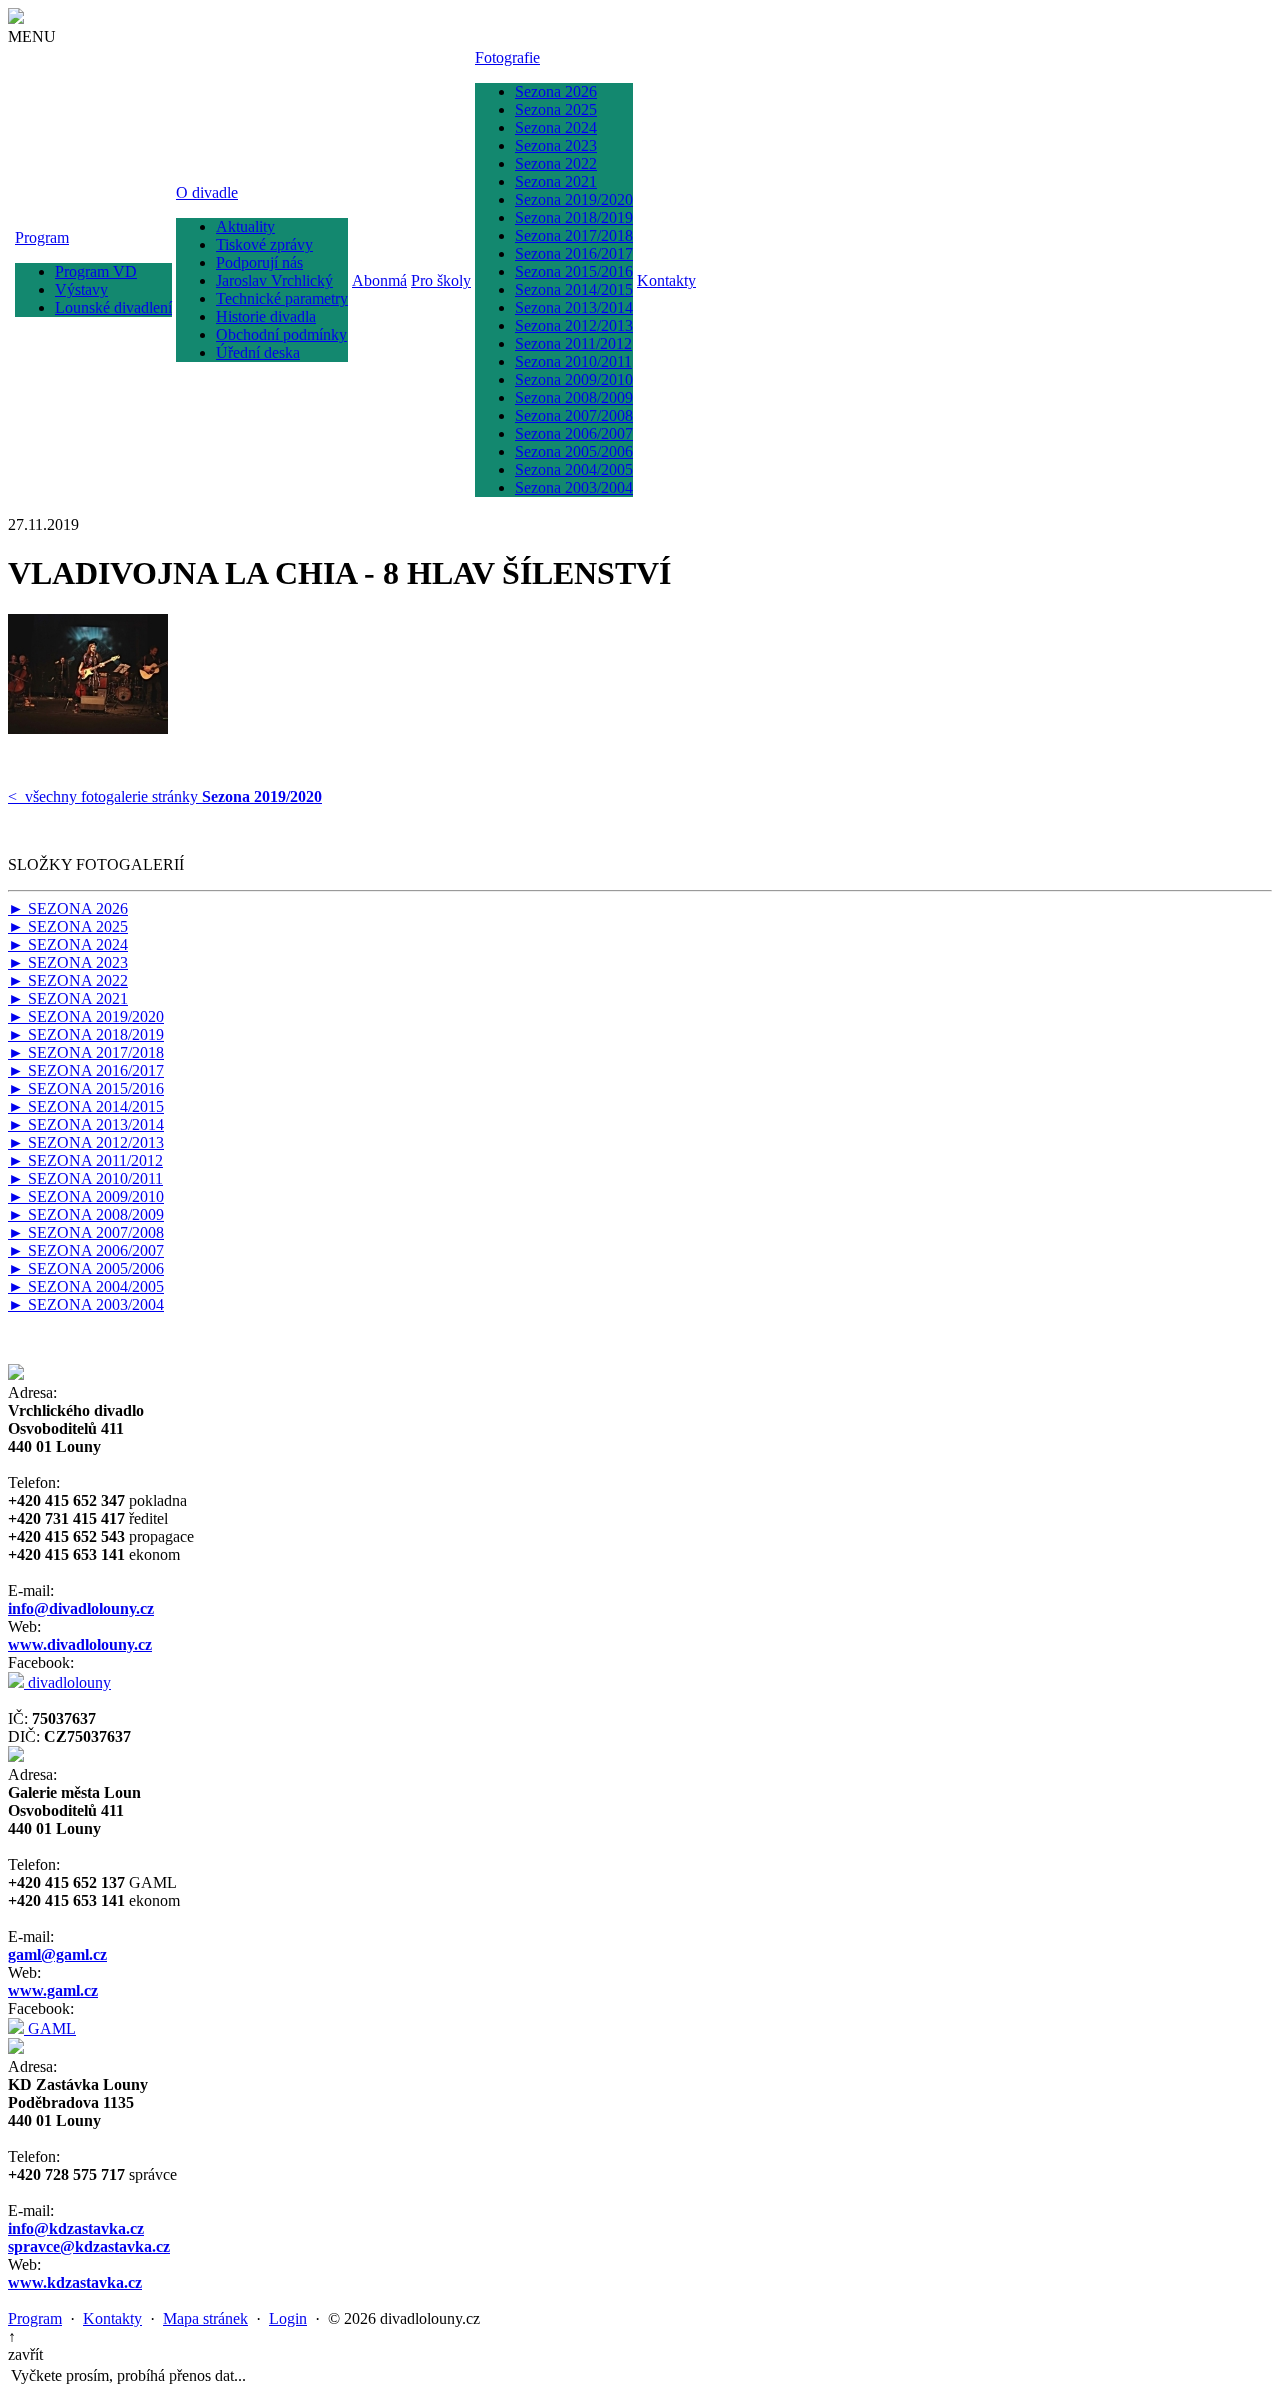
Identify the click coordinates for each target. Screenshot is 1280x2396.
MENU (32, 36)
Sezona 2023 (556, 145)
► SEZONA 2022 (68, 980)
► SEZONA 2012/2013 (86, 1142)
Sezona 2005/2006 (574, 451)
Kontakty (666, 280)
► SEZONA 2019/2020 (86, 1016)
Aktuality (245, 226)
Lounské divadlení (113, 307)
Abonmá (379, 280)
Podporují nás (259, 262)
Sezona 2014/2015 (574, 289)
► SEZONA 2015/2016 (86, 1088)
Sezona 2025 (556, 109)
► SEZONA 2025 (68, 926)
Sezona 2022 (556, 163)
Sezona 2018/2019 (574, 217)
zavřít (25, 2354)
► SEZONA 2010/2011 (85, 1178)
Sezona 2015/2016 (574, 271)
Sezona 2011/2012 (573, 343)
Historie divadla (266, 316)
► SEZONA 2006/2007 (86, 1250)
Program (42, 237)
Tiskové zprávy (264, 244)
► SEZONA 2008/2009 (86, 1214)
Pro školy (441, 280)
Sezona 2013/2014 (574, 307)
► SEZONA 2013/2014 (86, 1124)
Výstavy (81, 289)
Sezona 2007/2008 (574, 415)
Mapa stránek (205, 2318)
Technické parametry (282, 298)
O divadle (207, 192)
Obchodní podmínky (281, 334)
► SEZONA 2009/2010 (86, 1196)
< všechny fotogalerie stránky (165, 796)
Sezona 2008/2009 (574, 397)
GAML (50, 2028)
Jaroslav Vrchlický (274, 280)
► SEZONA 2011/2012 (85, 1160)
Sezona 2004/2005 (574, 469)
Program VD (96, 271)
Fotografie (507, 57)
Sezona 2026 (556, 91)
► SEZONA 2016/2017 (86, 1070)
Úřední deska (258, 352)
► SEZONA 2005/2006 (86, 1268)
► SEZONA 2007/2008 (86, 1232)
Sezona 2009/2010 (574, 379)
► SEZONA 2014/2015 (86, 1106)
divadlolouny (67, 1682)
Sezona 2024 (556, 127)
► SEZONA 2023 (68, 962)
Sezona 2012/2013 (574, 325)
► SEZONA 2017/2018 (86, 1052)
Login (288, 2318)
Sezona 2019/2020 (574, 199)
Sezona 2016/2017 (574, 253)
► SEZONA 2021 (68, 998)
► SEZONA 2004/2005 (86, 1286)
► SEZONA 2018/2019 (86, 1034)
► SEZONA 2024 (68, 944)
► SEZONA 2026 (68, 908)
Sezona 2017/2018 (574, 235)
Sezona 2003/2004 (574, 487)
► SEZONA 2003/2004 (86, 1304)
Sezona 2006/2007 (574, 433)
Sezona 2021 (556, 181)
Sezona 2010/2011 (573, 361)
